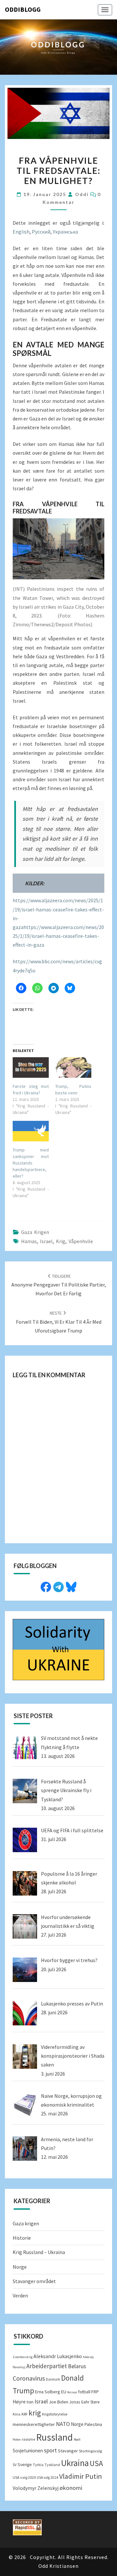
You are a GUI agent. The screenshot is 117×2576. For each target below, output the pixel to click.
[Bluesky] (71, 1586)
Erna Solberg (48, 2392)
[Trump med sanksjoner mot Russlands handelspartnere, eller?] (31, 1131)
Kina (17, 2414)
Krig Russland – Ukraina (39, 2252)
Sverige (25, 2465)
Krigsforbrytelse (55, 2414)
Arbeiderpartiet (47, 2366)
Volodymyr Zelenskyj (36, 2488)
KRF (25, 2414)
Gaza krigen (35, 1232)
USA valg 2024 (47, 2477)
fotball (84, 2392)
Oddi (82, 194)
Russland (54, 2437)
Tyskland (52, 2465)
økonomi (71, 2488)
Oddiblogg (23, 9)
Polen (17, 2439)
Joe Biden (58, 2402)
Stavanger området (34, 2281)
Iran (30, 2402)
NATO (63, 2424)
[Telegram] (58, 1586)
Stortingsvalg (91, 2451)
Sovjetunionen (28, 2451)
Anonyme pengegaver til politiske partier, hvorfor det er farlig (59, 1285)
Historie (22, 2238)
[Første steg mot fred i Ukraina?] (31, 1067)
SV (15, 2465)
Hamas (29, 1241)
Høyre (19, 2402)
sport (50, 2450)
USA (96, 2463)
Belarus (77, 2366)
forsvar (72, 2392)
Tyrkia (38, 2465)
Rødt (77, 2439)
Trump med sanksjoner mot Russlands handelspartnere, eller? (31, 1163)
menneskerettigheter (34, 2424)
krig (61, 1241)
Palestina (93, 2424)
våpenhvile (81, 1241)
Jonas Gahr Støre (84, 2402)
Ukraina (75, 2463)
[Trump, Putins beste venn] (73, 1067)
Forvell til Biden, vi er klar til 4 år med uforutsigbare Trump (59, 1322)
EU (64, 2392)
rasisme (28, 2439)
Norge (20, 2267)
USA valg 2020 (24, 2477)
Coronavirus (29, 2378)
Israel (46, 1241)
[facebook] (46, 1586)
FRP (95, 2392)
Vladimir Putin (81, 2476)
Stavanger (68, 2451)
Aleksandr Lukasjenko (58, 2356)
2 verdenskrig (23, 2357)
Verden (20, 2295)
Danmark (53, 2379)
